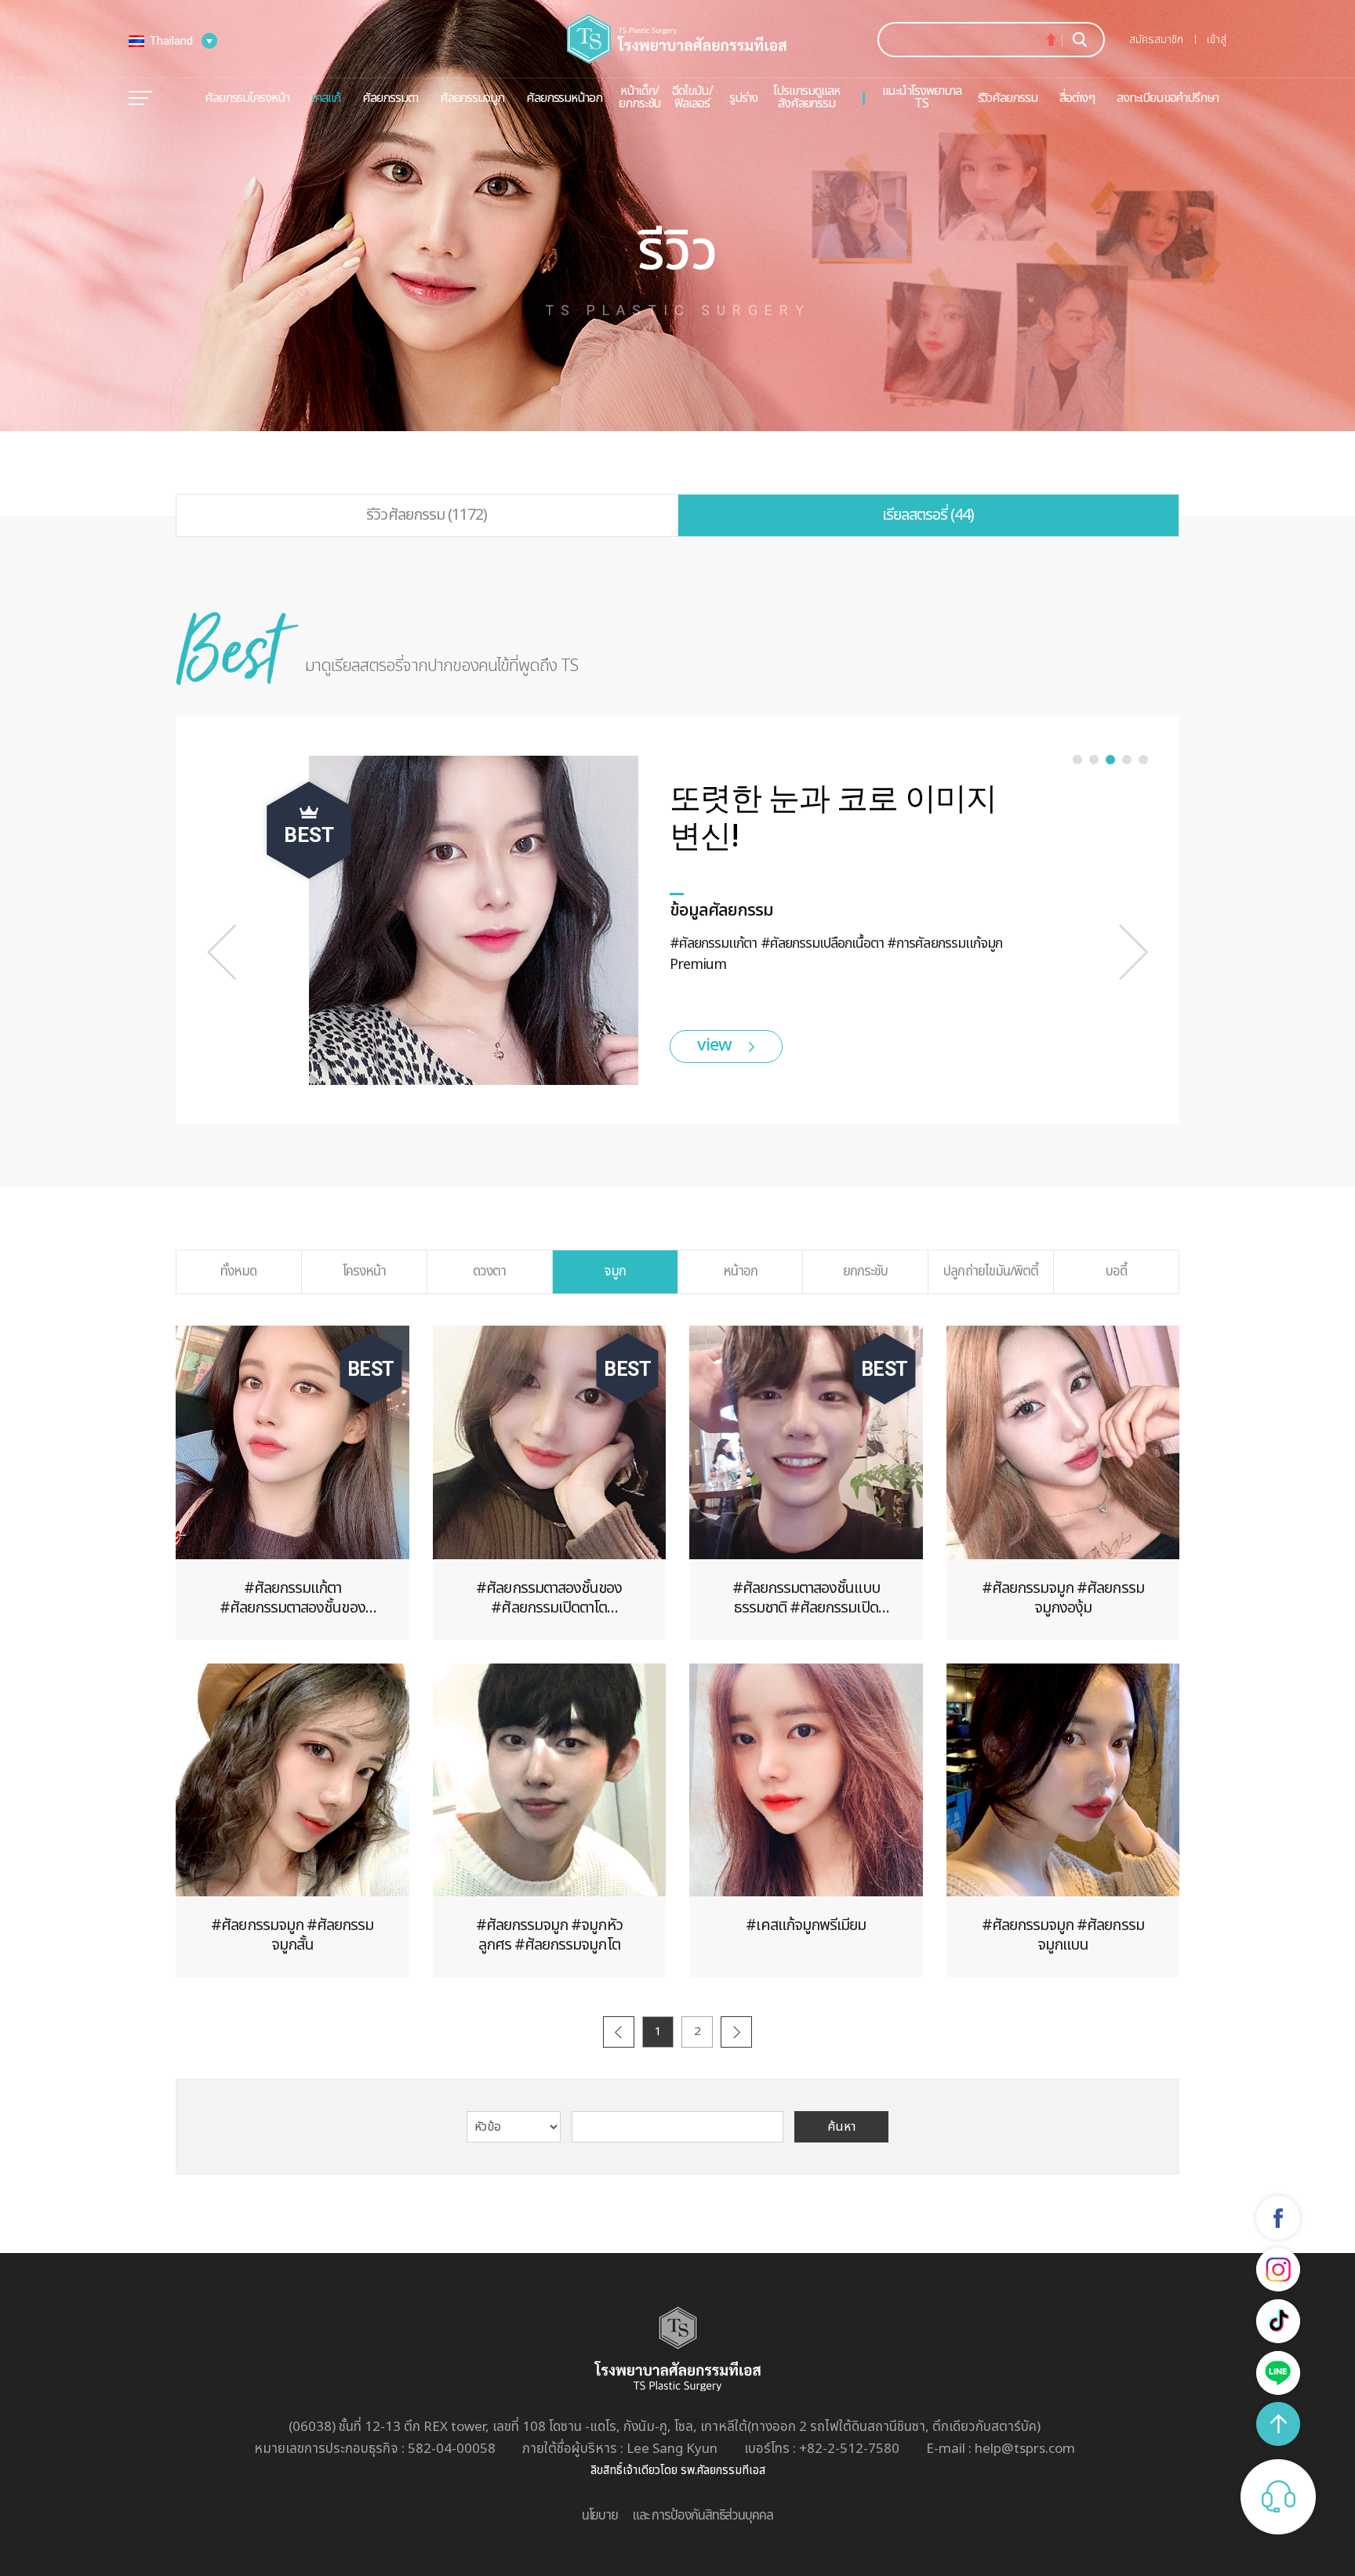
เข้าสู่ (1217, 40)
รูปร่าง (743, 98)
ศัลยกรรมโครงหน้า (247, 98)
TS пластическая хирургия (677, 39)
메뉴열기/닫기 (140, 98)
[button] (222, 952)
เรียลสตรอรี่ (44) (928, 515)
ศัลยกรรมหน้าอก (564, 98)
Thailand (171, 41)
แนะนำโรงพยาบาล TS (922, 97)
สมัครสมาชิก (1156, 40)
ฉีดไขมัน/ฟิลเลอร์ (692, 97)
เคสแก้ (326, 98)
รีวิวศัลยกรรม (1008, 98)
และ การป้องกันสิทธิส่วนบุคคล (703, 2516)
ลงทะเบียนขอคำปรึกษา (1168, 98)
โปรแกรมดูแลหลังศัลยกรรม (806, 97)
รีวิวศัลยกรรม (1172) (427, 515)
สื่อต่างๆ (1077, 98)
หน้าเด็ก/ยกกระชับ (639, 97)
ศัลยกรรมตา (390, 98)
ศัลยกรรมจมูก (472, 98)
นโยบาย (600, 2516)
